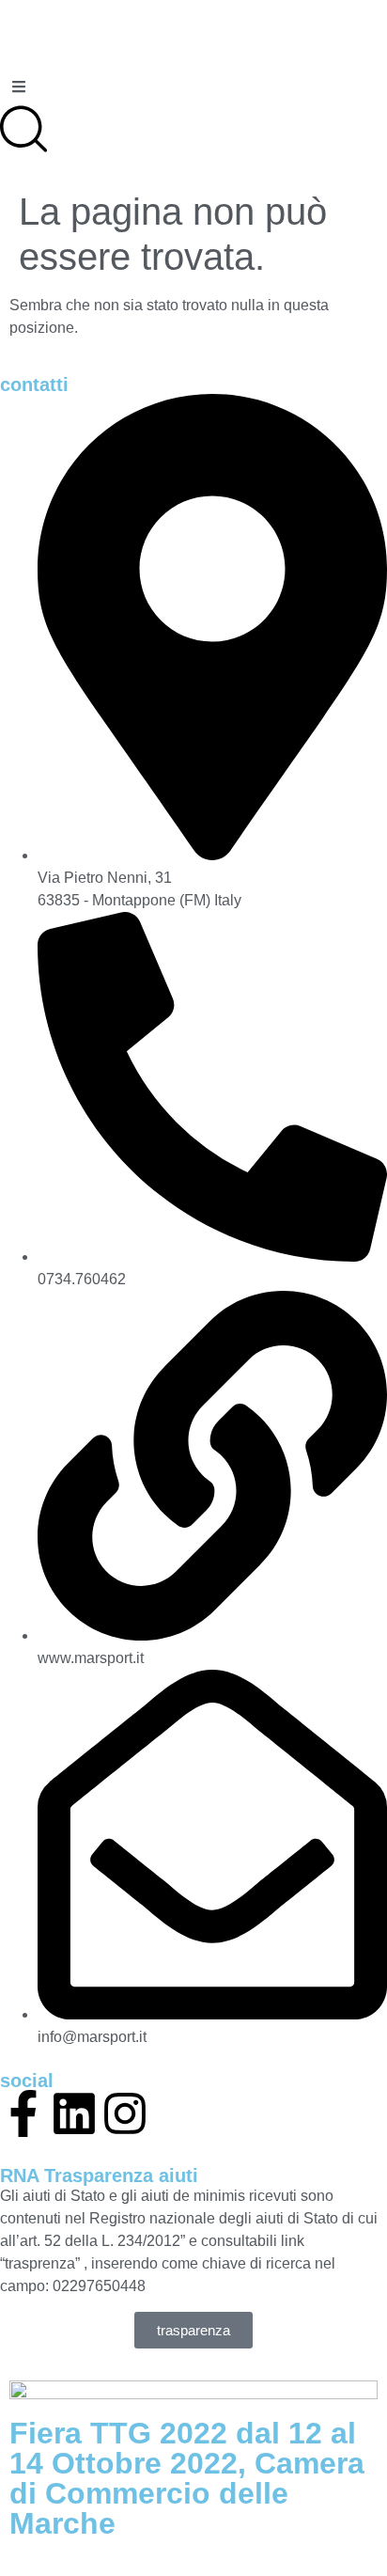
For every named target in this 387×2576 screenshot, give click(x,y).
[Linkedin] (74, 2113)
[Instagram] (125, 2113)
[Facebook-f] (23, 2113)
